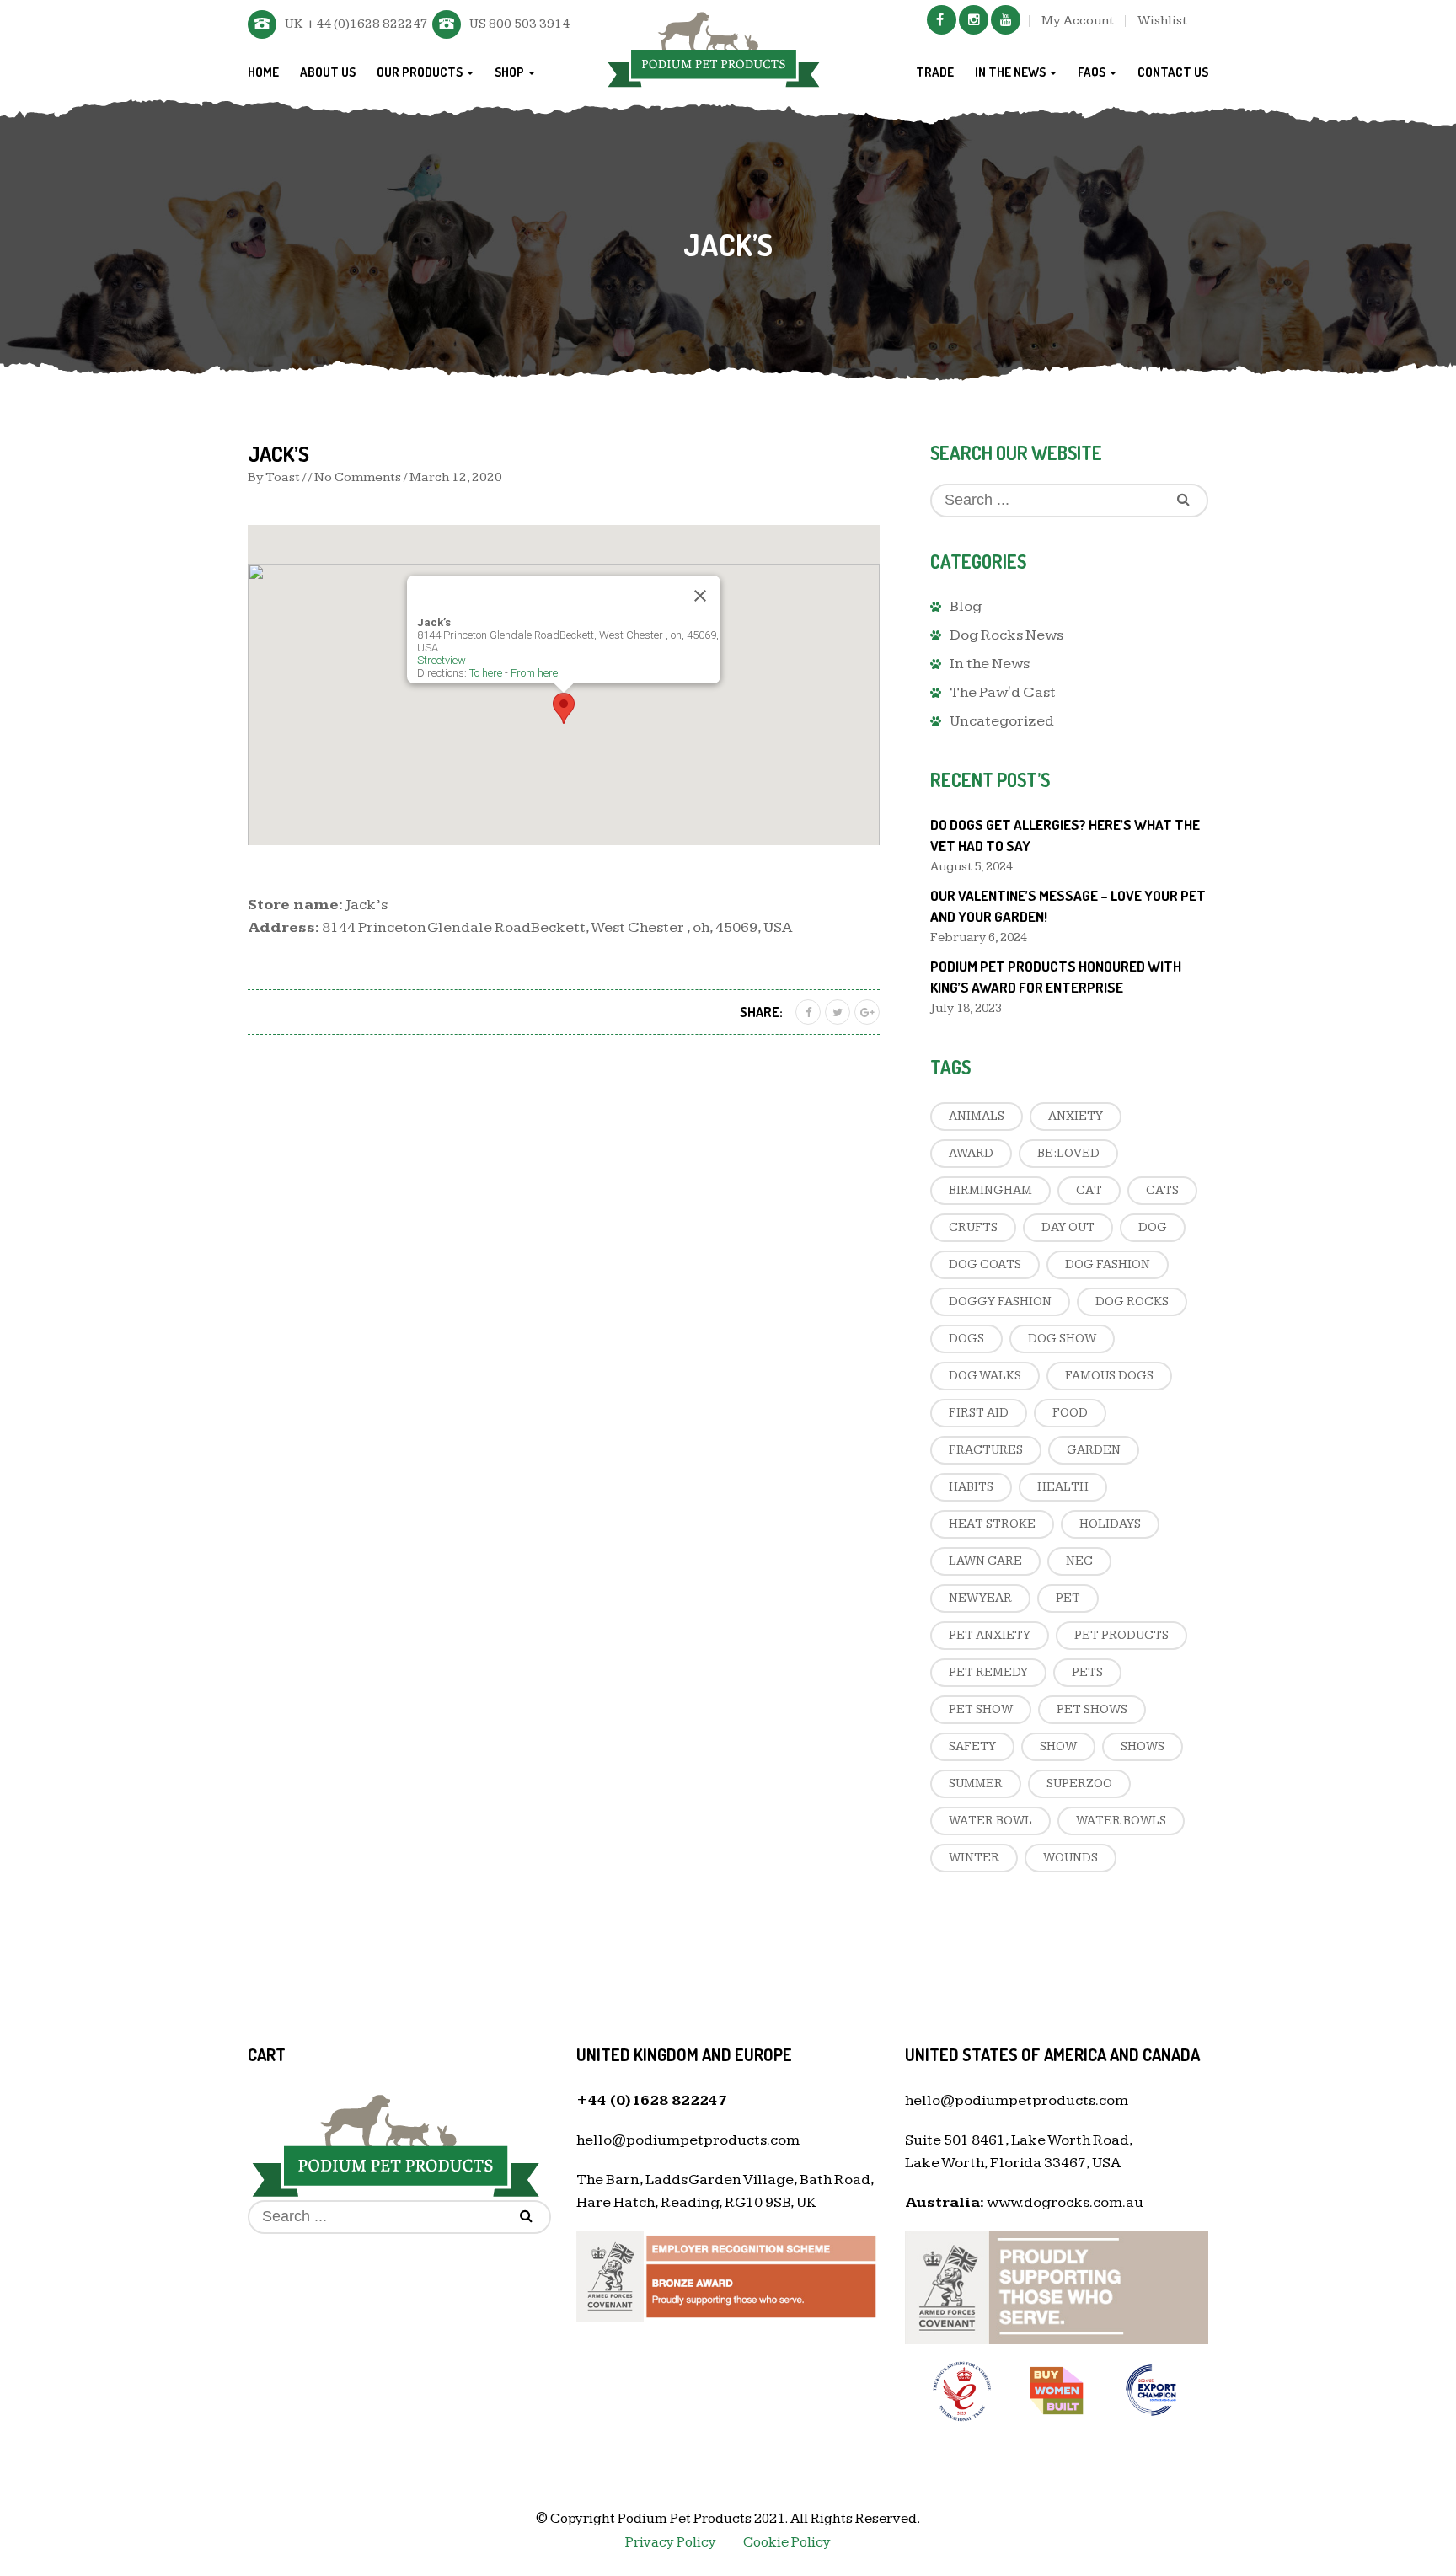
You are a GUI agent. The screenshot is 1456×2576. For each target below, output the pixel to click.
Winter (974, 1858)
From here (534, 673)
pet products (1121, 1635)
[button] (564, 708)
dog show (1062, 1339)
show (1058, 1746)
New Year (980, 1598)
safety (972, 1746)
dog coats (985, 1264)
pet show (981, 1709)
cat (1089, 1190)
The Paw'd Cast (1003, 692)
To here (486, 673)
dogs (966, 1339)
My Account (1078, 21)
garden (1094, 1450)
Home (263, 72)
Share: (761, 1012)
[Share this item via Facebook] (808, 1012)
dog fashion (1108, 1264)
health (1063, 1487)
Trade (935, 72)
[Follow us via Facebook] (942, 20)
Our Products (421, 72)
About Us (328, 72)
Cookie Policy (787, 2542)
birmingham (990, 1190)
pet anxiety (990, 1635)
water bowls (1121, 1821)
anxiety (1076, 1116)
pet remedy (988, 1672)
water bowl (990, 1821)
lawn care (985, 1561)
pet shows (1092, 1709)
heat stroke (992, 1524)
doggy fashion (1000, 1301)
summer (976, 1783)
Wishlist (1162, 21)
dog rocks (1132, 1301)
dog (1153, 1227)
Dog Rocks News (1006, 635)
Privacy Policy (671, 2542)
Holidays (1110, 1524)
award (971, 1153)
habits (971, 1487)
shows (1143, 1746)
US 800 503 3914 (519, 24)
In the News (1012, 72)
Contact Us (1173, 72)
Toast (283, 477)
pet (1068, 1598)
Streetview (442, 660)
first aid (979, 1413)
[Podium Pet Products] (713, 47)
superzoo (1079, 1783)
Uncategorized (1002, 721)
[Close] (700, 596)
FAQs (1093, 72)
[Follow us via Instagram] (974, 20)
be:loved (1068, 1153)
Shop (511, 72)
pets (1087, 1672)
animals (977, 1116)
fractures (986, 1450)
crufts (973, 1227)
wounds (1071, 1858)
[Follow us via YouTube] (1006, 20)
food (1070, 1413)
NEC (1079, 1561)
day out (1068, 1227)
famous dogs (1109, 1376)
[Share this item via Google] (867, 1012)
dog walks (985, 1376)
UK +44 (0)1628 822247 (356, 24)
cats (1162, 1190)
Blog (966, 606)
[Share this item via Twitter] (838, 1012)
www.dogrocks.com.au (1065, 2202)
